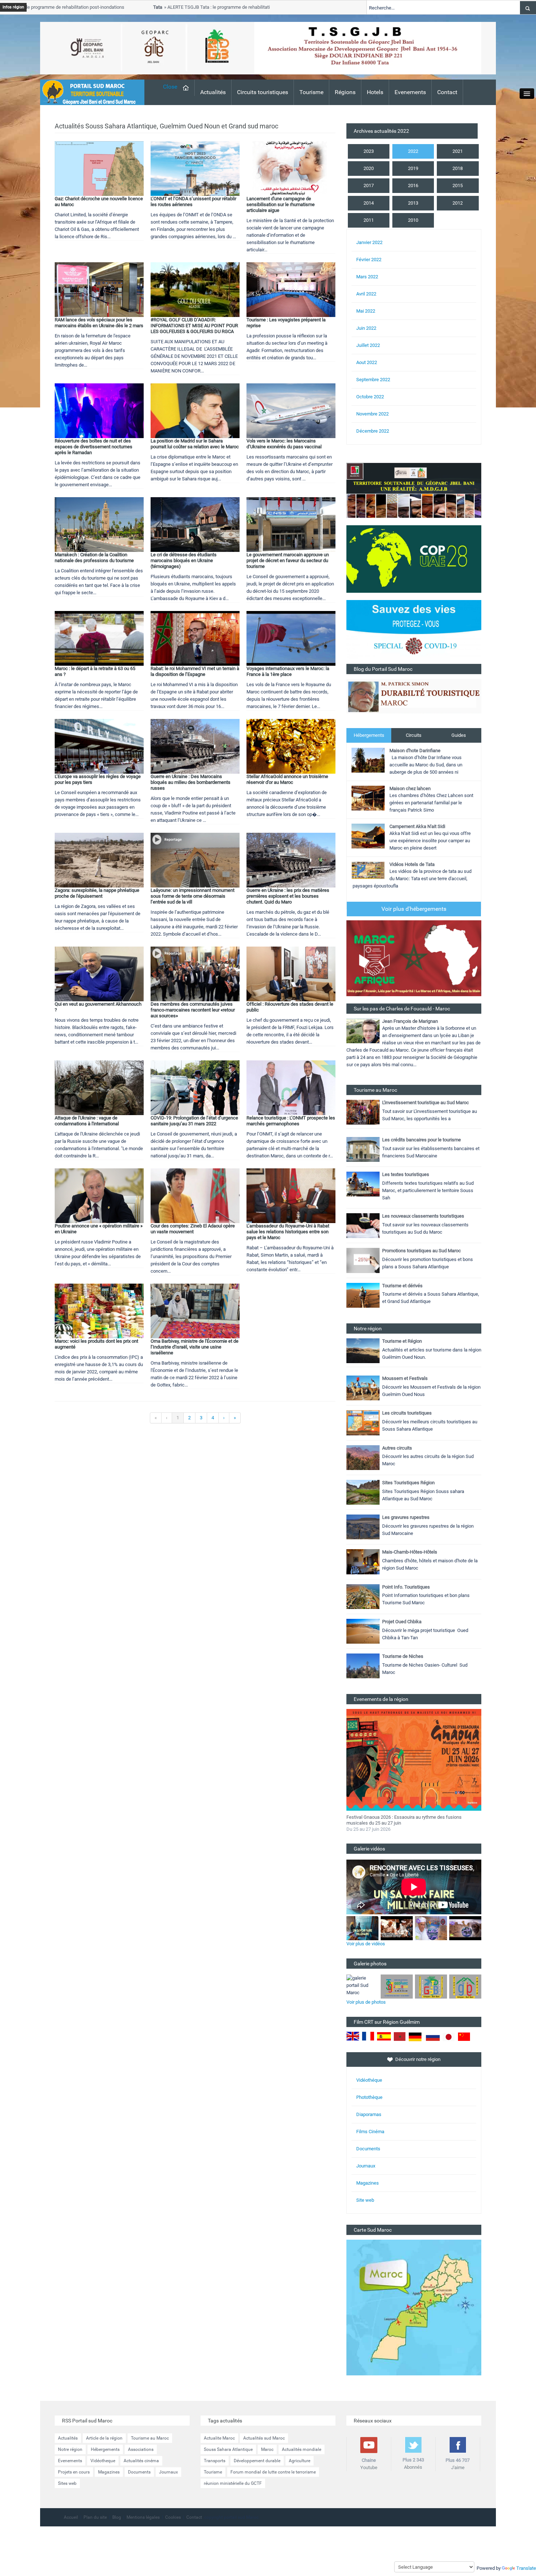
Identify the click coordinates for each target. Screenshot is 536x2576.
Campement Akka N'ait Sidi (417, 826)
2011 (369, 220)
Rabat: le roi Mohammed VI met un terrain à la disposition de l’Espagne (195, 671)
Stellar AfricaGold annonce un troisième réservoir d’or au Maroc (287, 779)
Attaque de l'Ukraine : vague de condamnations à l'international (87, 1121)
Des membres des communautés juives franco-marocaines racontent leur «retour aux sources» (193, 1010)
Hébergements (369, 735)
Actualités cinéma (141, 2461)
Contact (447, 92)
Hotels (375, 92)
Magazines (368, 2183)
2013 (413, 203)
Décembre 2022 (373, 431)
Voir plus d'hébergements (414, 909)
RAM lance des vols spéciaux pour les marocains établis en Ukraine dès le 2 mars (99, 323)
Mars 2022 (367, 277)
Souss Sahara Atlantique (228, 2449)
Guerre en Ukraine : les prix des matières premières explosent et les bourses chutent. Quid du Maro (288, 896)
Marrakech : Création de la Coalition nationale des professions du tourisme (94, 558)
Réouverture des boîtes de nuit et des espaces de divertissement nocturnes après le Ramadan (94, 447)
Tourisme (311, 92)
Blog (117, 2517)
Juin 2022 (366, 328)
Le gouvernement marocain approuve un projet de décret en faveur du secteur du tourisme (288, 560)
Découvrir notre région (418, 2059)
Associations (141, 2449)
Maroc (267, 2449)
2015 (458, 185)
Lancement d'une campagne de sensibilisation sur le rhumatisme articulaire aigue (281, 204)
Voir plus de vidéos (366, 1944)
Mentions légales (143, 2517)
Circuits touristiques (263, 92)
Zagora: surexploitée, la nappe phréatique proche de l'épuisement (97, 893)
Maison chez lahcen (410, 788)
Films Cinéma (370, 2132)
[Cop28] (414, 559)
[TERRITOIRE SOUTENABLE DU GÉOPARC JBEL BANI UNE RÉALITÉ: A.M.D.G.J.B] (414, 490)
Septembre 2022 (373, 380)
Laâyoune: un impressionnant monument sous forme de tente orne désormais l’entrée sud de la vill (193, 896)
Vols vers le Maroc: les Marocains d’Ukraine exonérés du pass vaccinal (284, 444)
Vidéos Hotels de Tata (412, 864)
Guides (459, 735)
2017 (369, 185)
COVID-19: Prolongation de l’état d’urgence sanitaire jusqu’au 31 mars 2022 (194, 1121)
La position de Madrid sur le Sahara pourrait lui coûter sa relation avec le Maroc (195, 444)
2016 (413, 185)
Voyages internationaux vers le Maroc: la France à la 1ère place (288, 671)
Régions (345, 92)
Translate (526, 2568)
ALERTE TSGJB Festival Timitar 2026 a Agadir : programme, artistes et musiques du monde (407, 1820)
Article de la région (104, 2438)
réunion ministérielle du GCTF (233, 2483)
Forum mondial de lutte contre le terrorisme (273, 2472)
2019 (413, 168)
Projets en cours (74, 2472)
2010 (413, 220)
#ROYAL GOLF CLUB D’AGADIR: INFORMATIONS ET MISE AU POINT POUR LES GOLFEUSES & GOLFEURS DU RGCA (194, 326)
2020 (369, 168)
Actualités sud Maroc (264, 2438)
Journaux (366, 2166)
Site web (365, 2200)
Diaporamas (369, 2114)
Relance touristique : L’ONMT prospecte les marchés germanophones (291, 1121)
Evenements (410, 92)
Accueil (71, 2517)
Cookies (173, 2517)
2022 (413, 151)
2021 (458, 151)
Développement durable (257, 2461)
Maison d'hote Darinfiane (415, 751)
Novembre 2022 (372, 414)
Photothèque (369, 2097)
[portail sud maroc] (89, 92)
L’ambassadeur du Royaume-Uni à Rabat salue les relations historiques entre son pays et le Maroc (288, 1232)
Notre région (70, 2449)
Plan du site (95, 2517)
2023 (369, 151)
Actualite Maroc (219, 2438)
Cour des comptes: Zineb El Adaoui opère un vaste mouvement (193, 1229)
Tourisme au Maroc (150, 2438)
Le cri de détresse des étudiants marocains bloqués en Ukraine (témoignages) (184, 560)
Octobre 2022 (370, 397)
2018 (458, 168)
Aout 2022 (367, 362)
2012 (458, 203)
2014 (369, 203)
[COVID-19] (414, 632)
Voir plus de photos (366, 2002)
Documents (368, 2149)
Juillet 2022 (368, 345)
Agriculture (300, 2461)
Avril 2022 (366, 294)
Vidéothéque (369, 2080)
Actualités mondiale (302, 2449)
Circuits (414, 735)
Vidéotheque (103, 2461)
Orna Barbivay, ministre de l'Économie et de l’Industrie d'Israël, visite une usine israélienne (195, 1347)
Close (170, 87)
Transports (215, 2461)
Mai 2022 (366, 311)
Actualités (213, 92)
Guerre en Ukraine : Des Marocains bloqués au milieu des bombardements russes (191, 782)
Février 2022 (369, 260)
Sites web (67, 2483)
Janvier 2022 (369, 242)
